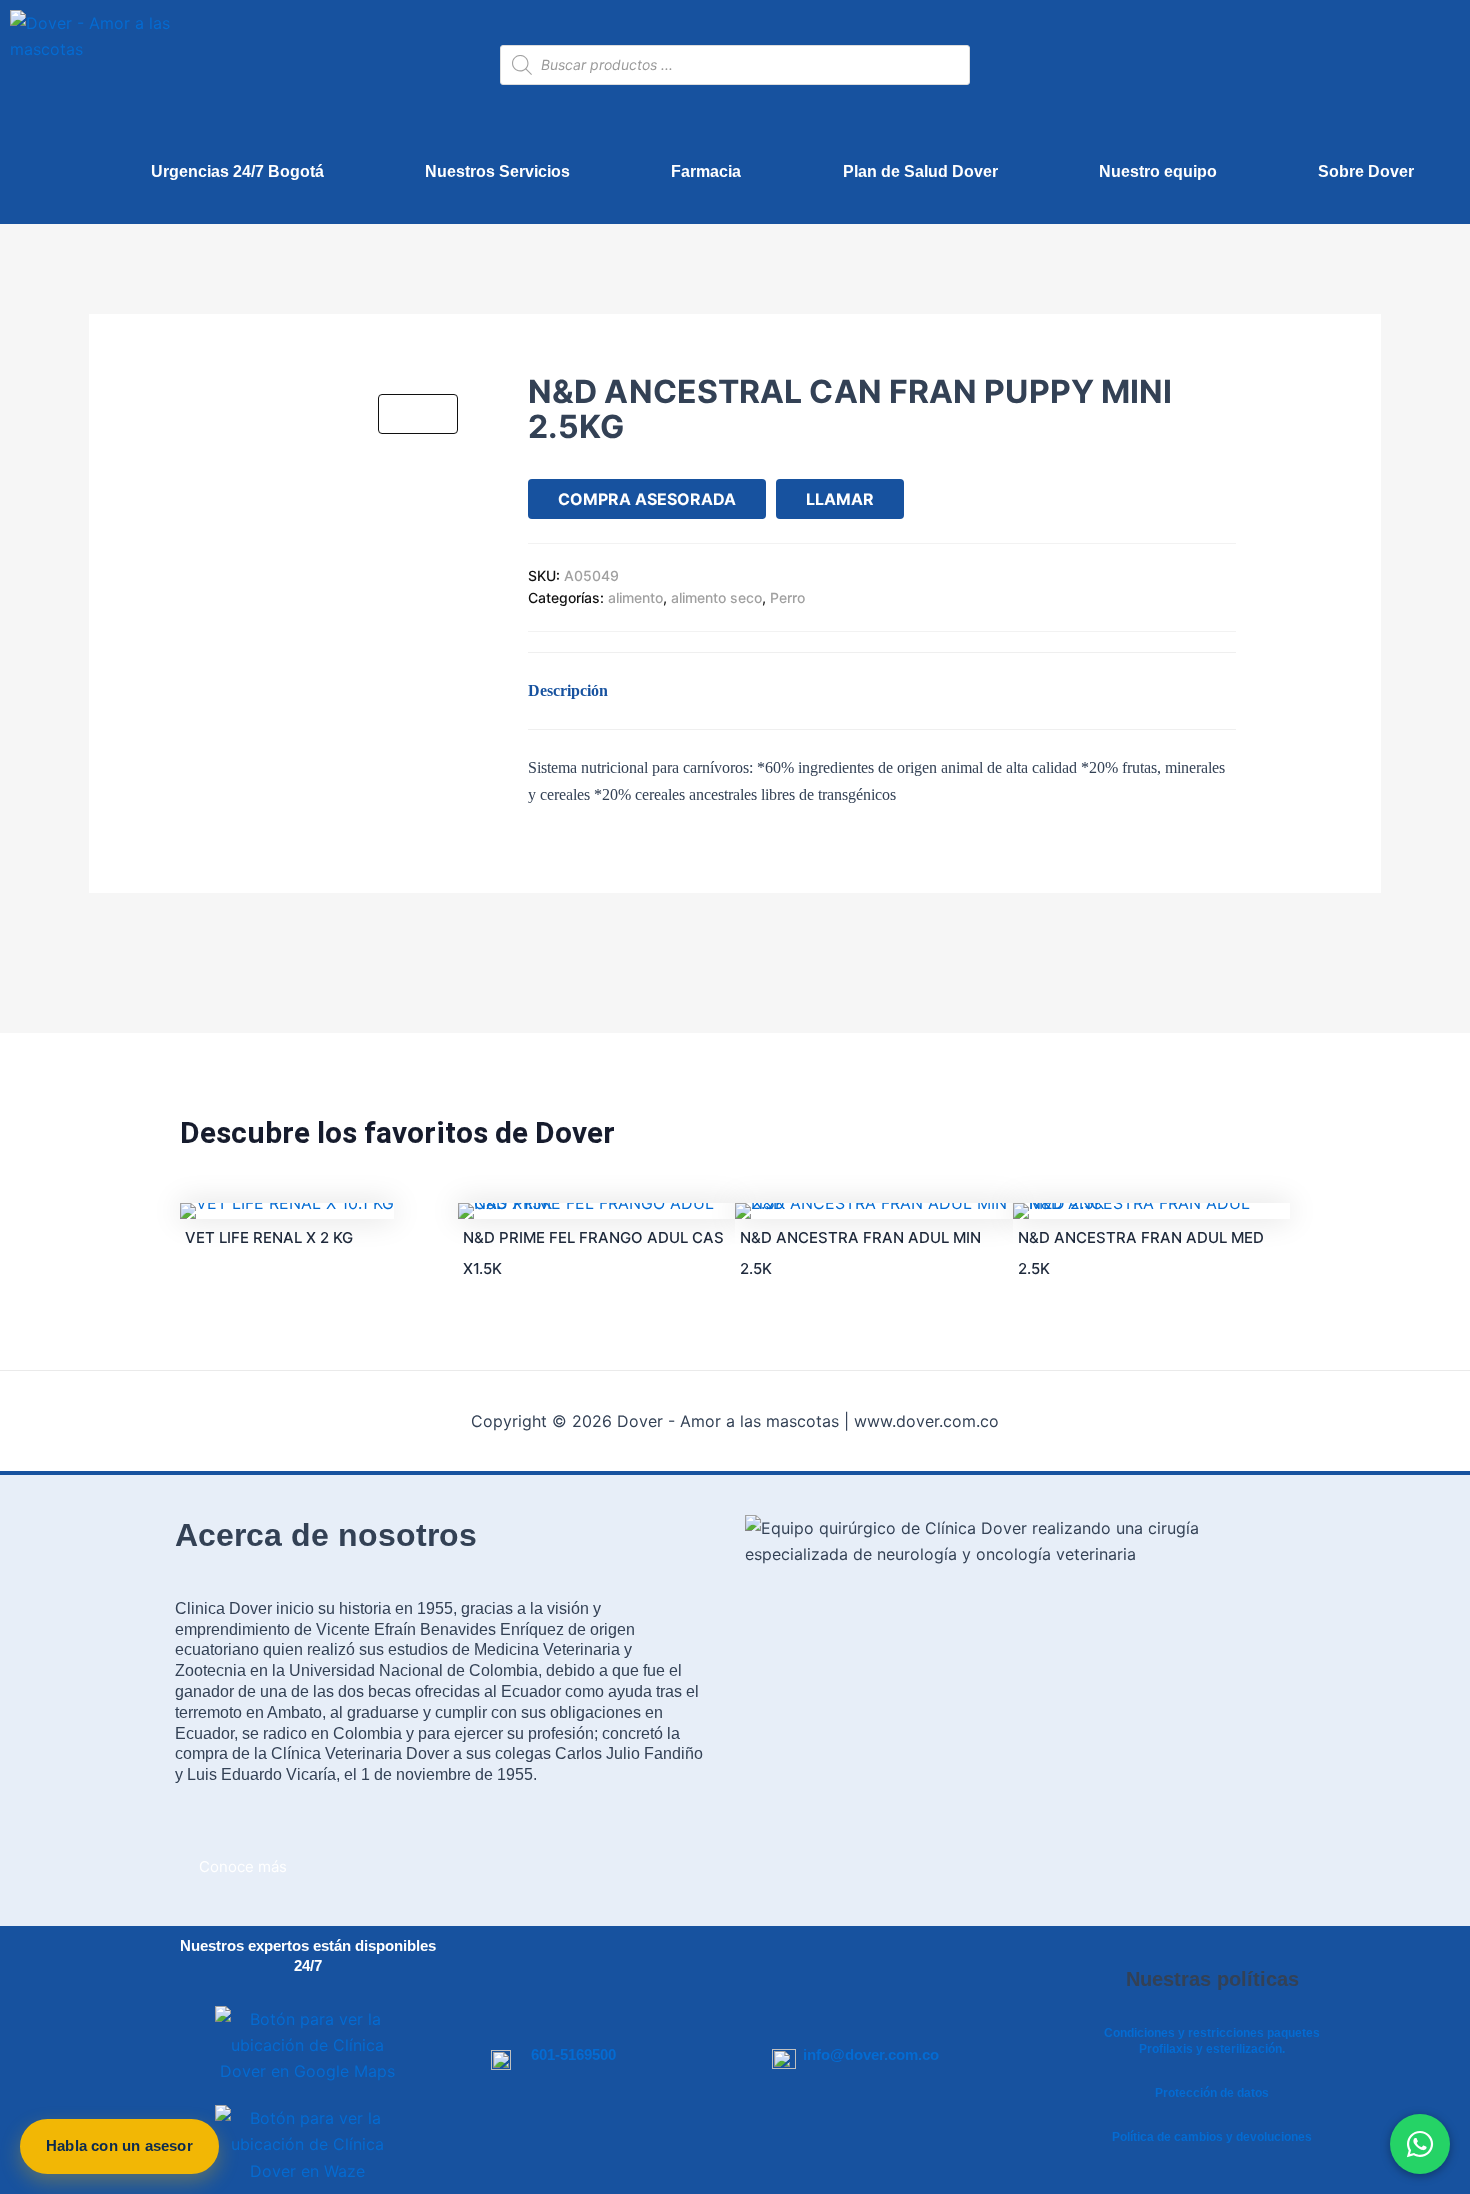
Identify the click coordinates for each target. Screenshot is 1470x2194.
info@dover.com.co (871, 2054)
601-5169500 (573, 2054)
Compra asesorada (647, 499)
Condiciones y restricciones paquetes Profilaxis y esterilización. (1212, 2041)
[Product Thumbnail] (418, 414)
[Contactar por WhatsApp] (1420, 2144)
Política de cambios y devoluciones (1212, 2137)
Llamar (840, 499)
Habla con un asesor (119, 2145)
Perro (787, 597)
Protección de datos (1212, 2093)
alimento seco (716, 597)
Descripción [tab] (568, 690)
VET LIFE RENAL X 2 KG (269, 1237)
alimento (635, 597)
